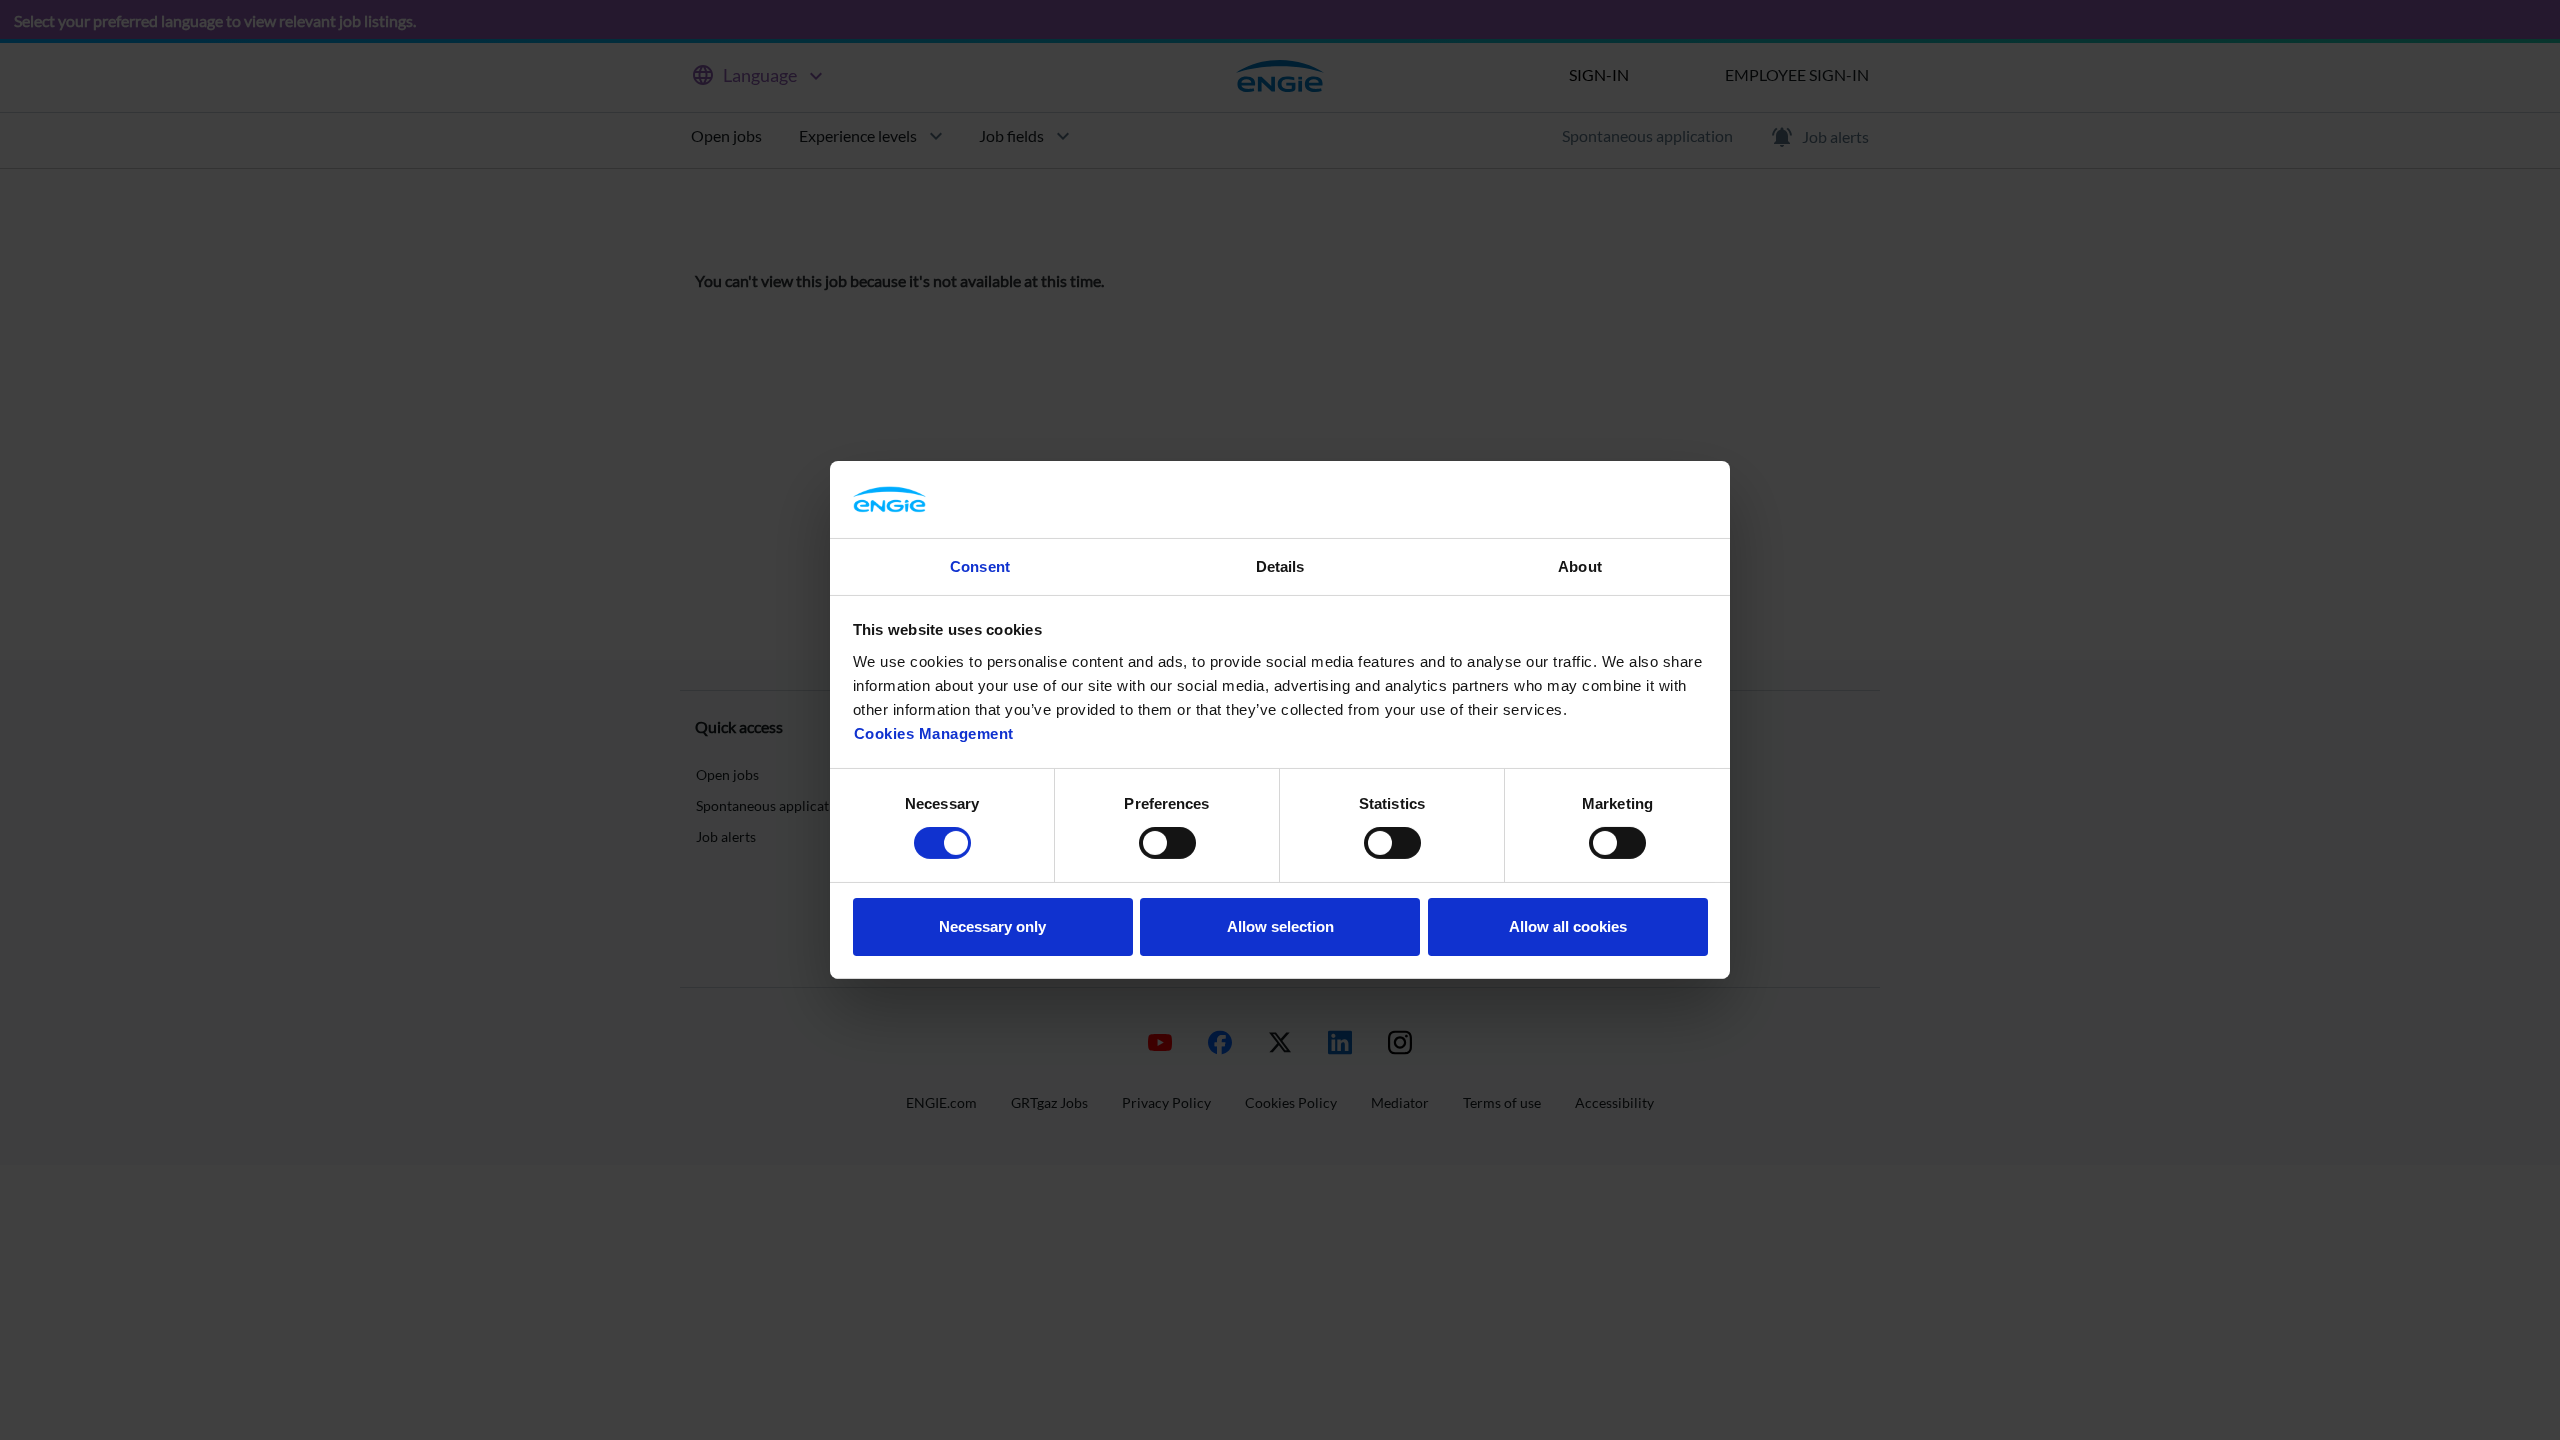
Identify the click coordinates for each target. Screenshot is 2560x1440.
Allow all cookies (1568, 926)
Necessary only (992, 926)
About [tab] (1580, 566)
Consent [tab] (980, 566)
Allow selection (1280, 926)
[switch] (1167, 843)
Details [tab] (1280, 566)
